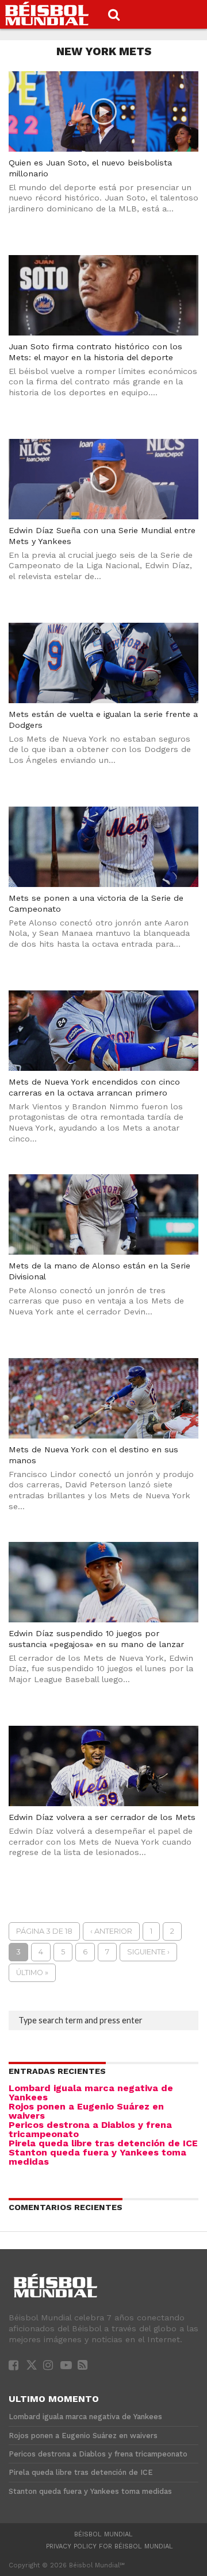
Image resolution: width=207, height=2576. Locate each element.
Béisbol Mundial (103, 2534)
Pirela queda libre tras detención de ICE (103, 2143)
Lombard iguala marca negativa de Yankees (91, 2093)
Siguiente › (148, 1952)
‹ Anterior (111, 1931)
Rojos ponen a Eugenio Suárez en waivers (86, 2111)
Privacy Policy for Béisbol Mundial (110, 2546)
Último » (32, 1973)
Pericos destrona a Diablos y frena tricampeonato (90, 2129)
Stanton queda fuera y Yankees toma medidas (97, 2157)
